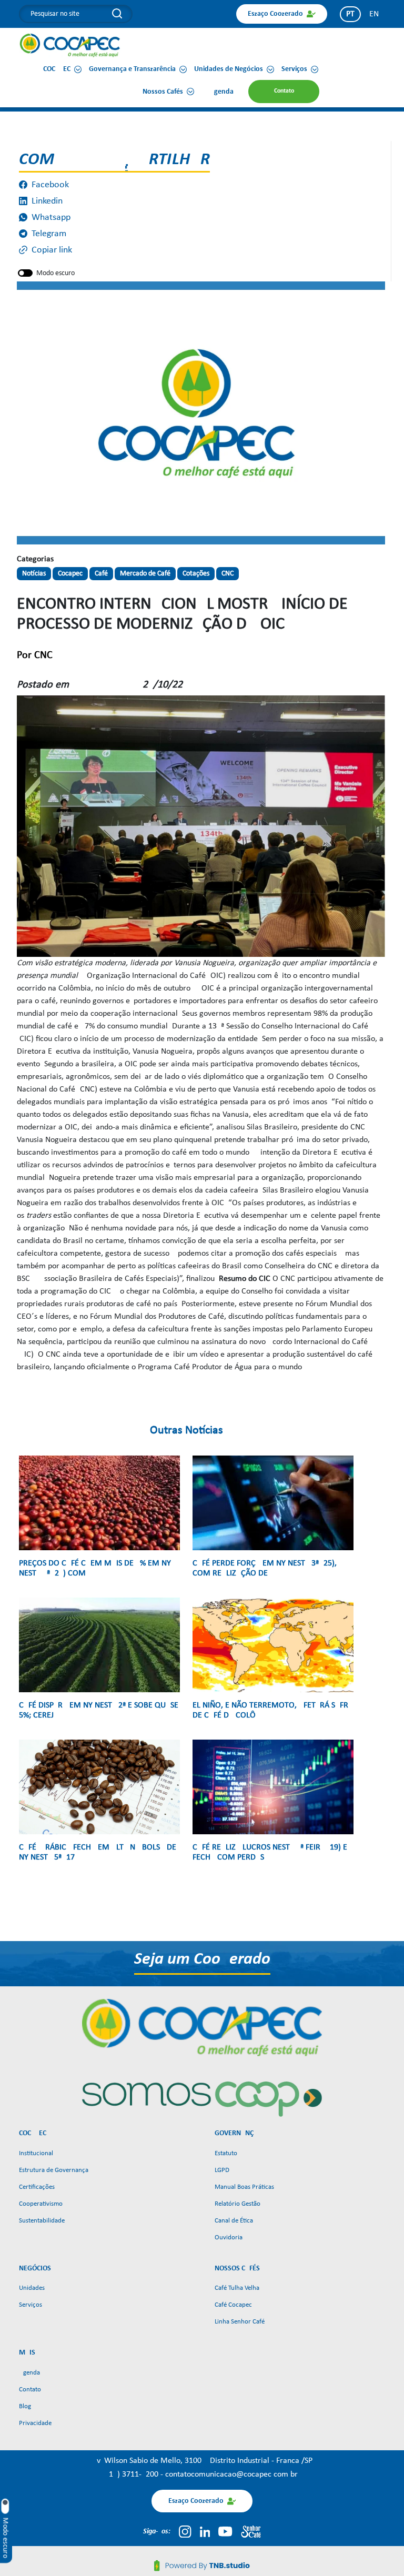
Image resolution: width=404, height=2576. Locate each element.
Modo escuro (55, 273)
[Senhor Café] (251, 2531)
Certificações (37, 2187)
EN (374, 14)
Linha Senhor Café (240, 2322)
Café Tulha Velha (237, 2288)
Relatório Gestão (238, 2204)
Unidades (32, 2288)
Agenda (29, 2373)
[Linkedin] (205, 2531)
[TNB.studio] (202, 2565)
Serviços (31, 2305)
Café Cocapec (233, 2305)
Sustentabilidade (42, 2221)
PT (350, 14)
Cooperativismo (41, 2204)
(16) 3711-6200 (133, 2474)
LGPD (222, 2170)
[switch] (25, 273)
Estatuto (226, 2153)
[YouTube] (225, 2531)
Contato (30, 2390)
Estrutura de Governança (54, 2170)
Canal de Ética (234, 2221)
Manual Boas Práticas (244, 2187)
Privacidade (35, 2423)
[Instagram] (185, 2531)
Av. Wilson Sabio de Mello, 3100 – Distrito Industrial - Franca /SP (202, 2461)
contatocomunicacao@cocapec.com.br (231, 2474)
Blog (25, 2406)
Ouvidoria (229, 2237)
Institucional (36, 2153)
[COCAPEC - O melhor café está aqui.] (70, 45)
